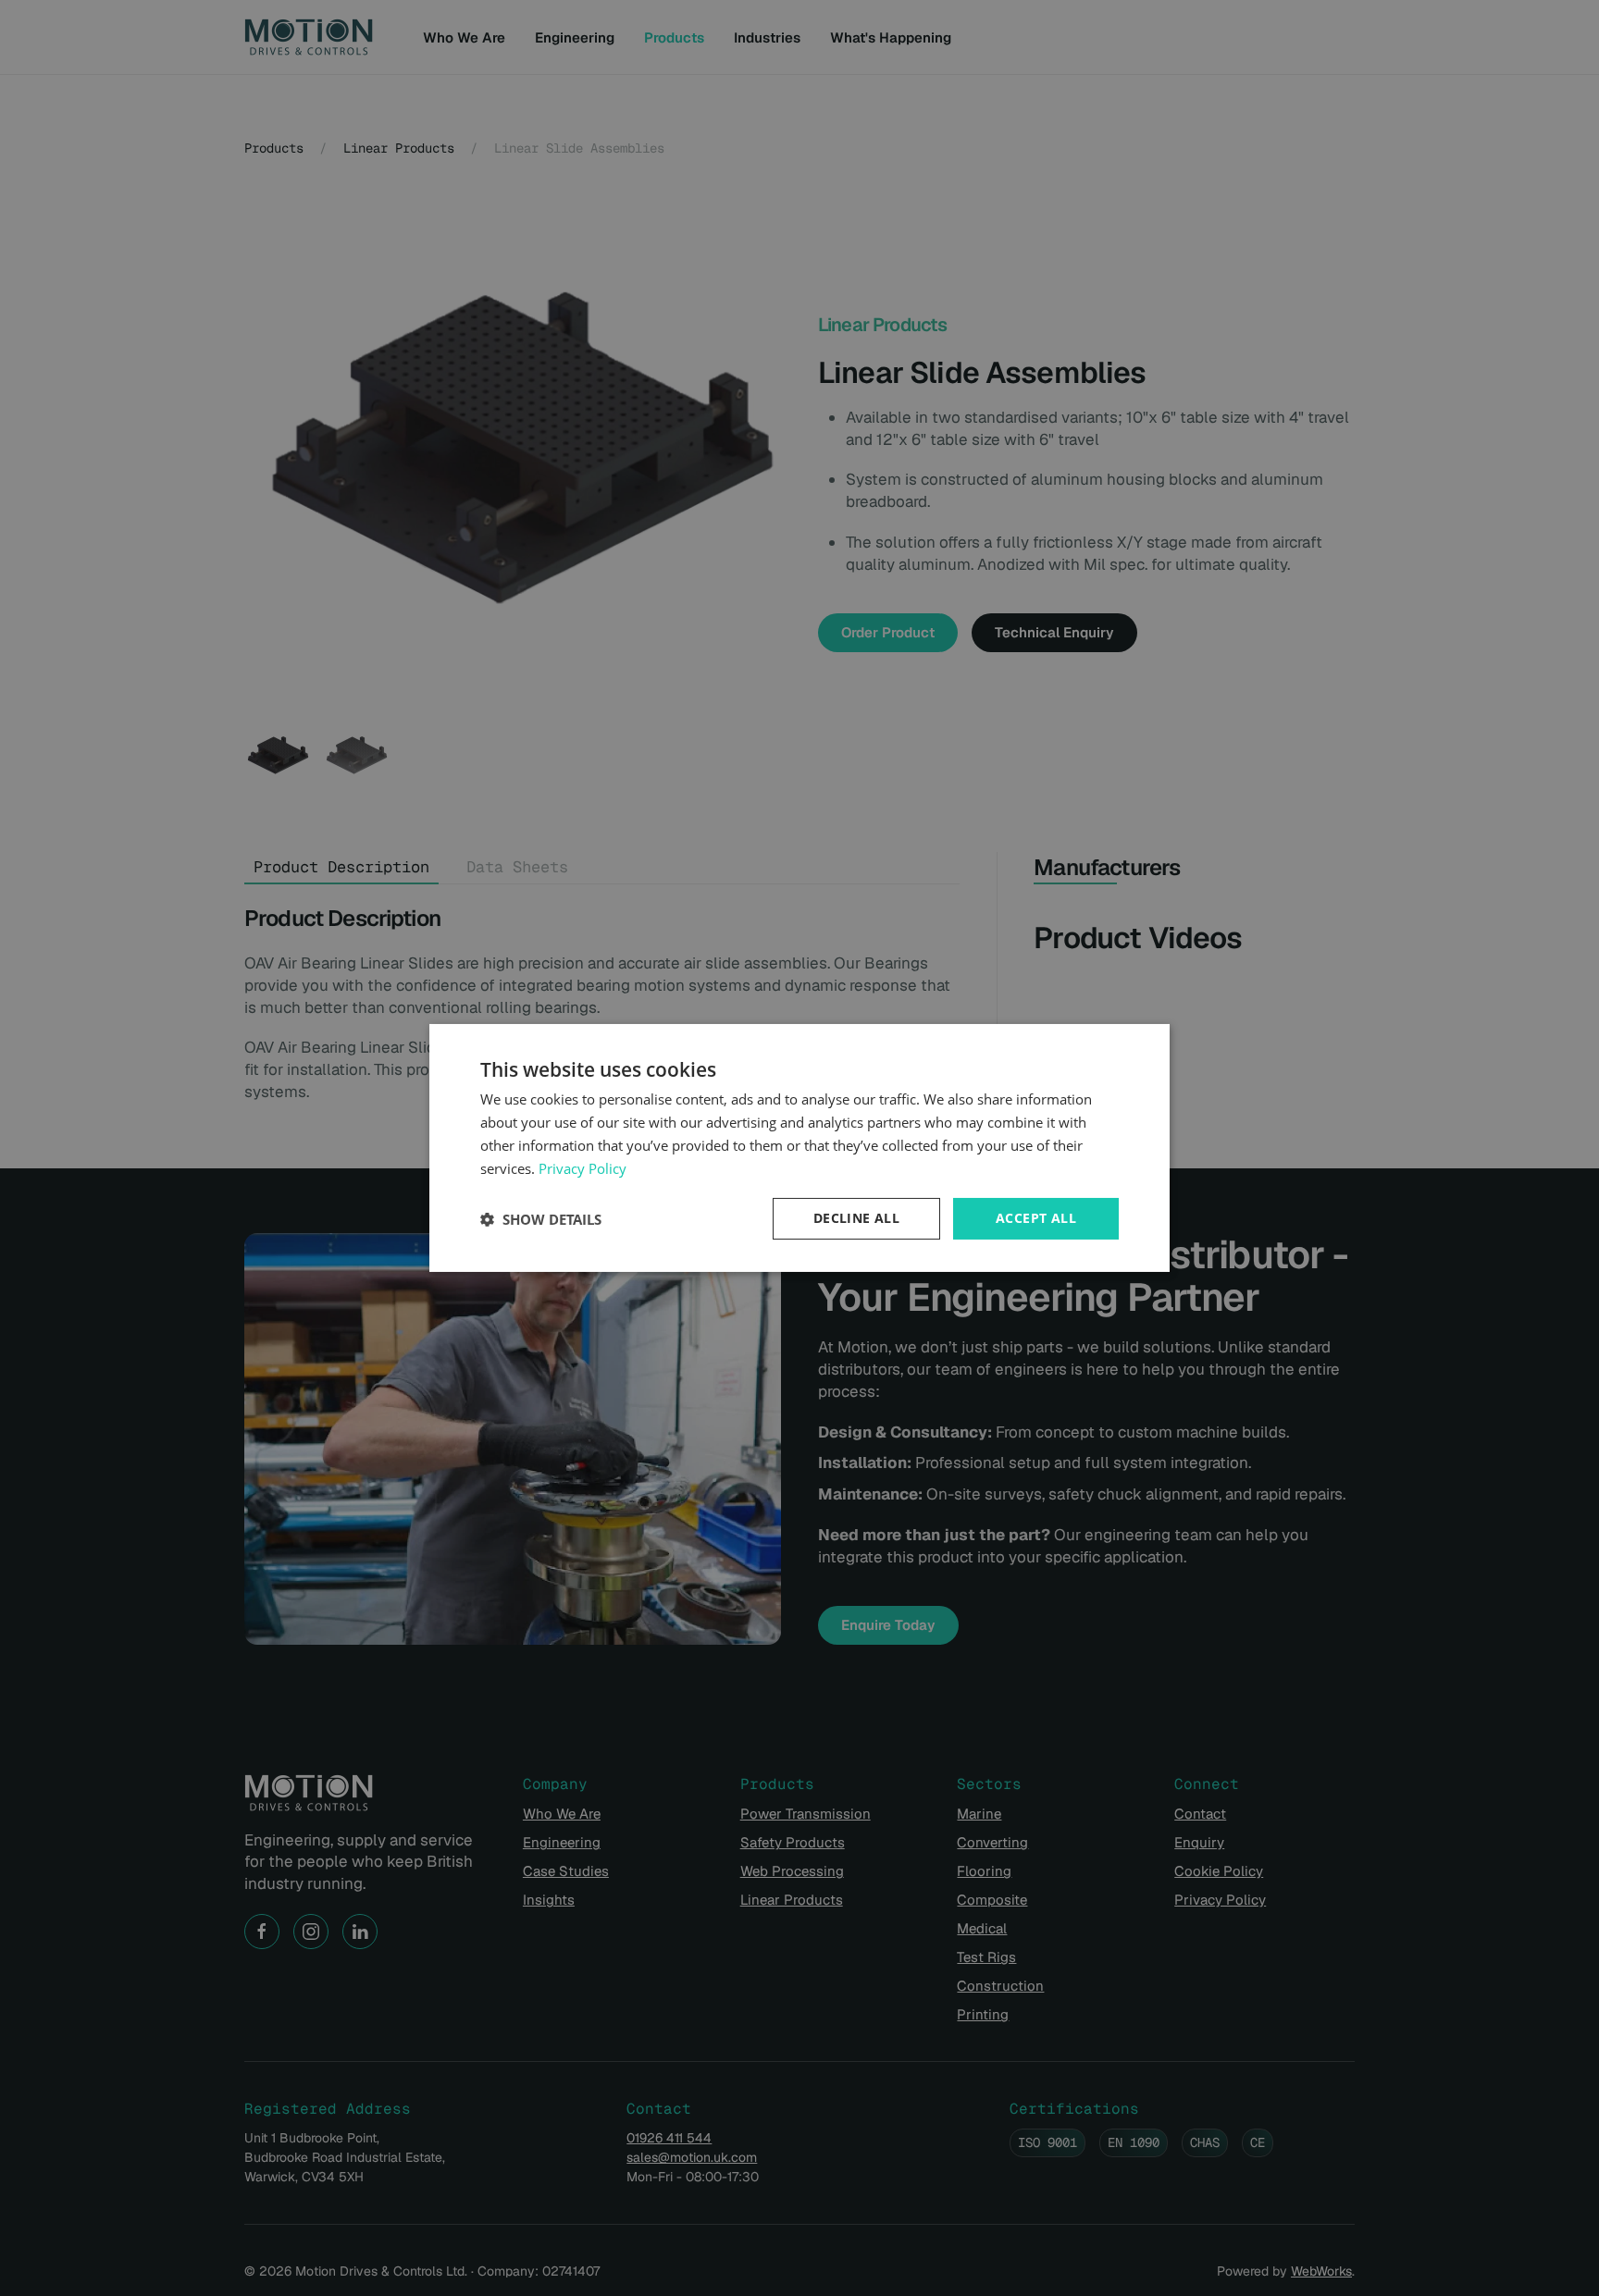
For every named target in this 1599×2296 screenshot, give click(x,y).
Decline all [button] (856, 1218)
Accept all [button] (1036, 1218)
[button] (541, 1219)
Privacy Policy (583, 1168)
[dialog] (799, 1148)
